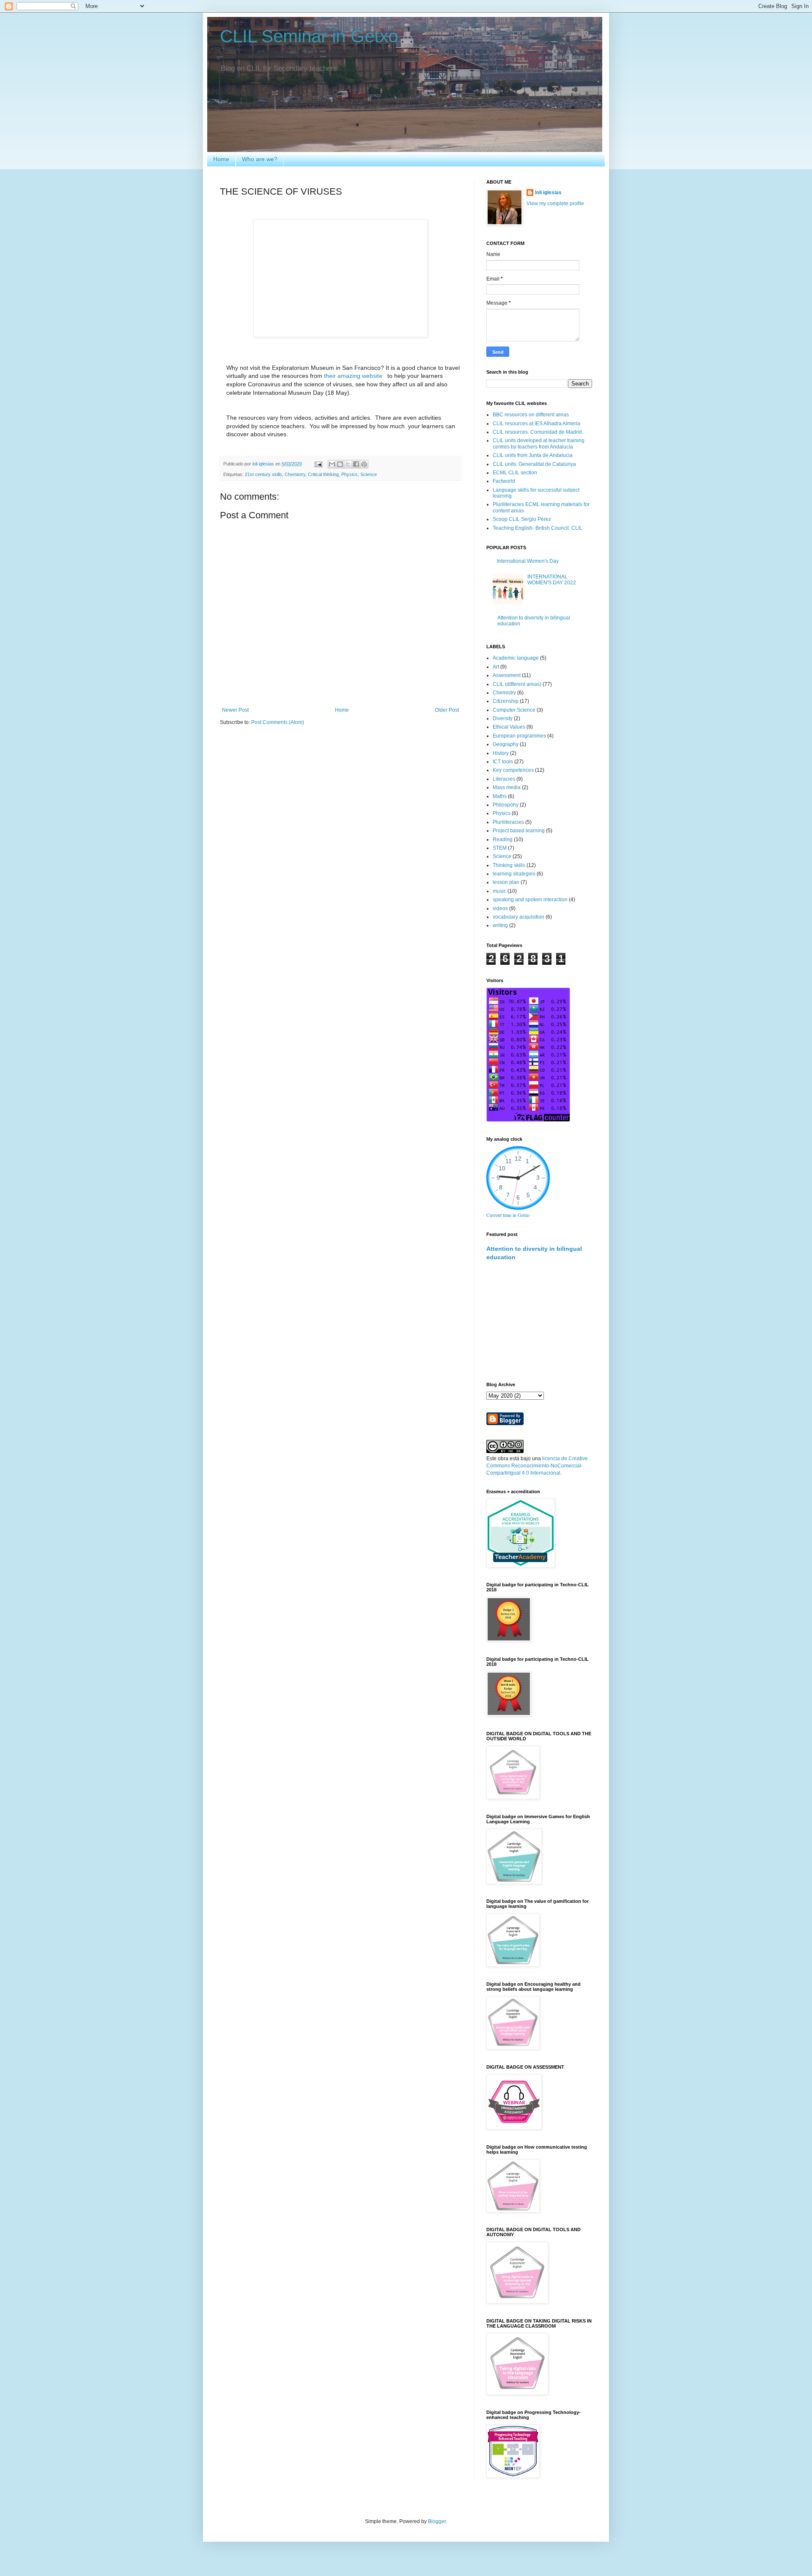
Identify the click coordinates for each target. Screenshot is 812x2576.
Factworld (504, 481)
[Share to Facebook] (356, 464)
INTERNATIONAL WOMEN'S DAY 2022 (552, 580)
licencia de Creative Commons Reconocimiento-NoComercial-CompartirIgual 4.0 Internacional (537, 1466)
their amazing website (354, 376)
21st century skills (263, 474)
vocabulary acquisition (518, 917)
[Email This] (332, 464)
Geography (506, 744)
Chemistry (295, 474)
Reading (503, 839)
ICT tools (503, 762)
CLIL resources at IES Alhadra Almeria (536, 424)
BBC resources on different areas (531, 415)
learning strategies (514, 874)
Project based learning (519, 831)
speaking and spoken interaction (530, 900)
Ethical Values (509, 727)
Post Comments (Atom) (278, 722)
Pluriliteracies (508, 822)
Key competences (513, 770)
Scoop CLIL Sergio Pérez (522, 519)
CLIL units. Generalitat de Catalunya (534, 464)
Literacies (504, 779)
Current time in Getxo (508, 1215)
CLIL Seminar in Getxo (309, 36)
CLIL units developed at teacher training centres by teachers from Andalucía (539, 443)
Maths (500, 796)
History (501, 753)
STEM (500, 848)
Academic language (516, 658)
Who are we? (260, 159)
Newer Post (235, 710)
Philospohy (506, 805)
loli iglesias (548, 193)
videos (500, 908)
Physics (350, 474)
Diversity (503, 718)
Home (221, 159)
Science (369, 474)
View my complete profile (555, 204)
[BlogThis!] (340, 464)
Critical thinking (323, 474)
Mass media (507, 787)
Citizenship (506, 701)
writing (500, 925)
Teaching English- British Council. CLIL (538, 528)
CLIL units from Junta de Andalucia (533, 455)
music (499, 891)
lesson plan (506, 882)
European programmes (519, 736)
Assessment (507, 675)
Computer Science (514, 710)
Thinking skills (509, 865)
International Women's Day (528, 561)
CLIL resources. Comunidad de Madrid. (538, 432)
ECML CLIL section (515, 473)
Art (496, 667)
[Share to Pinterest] (364, 464)
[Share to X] (348, 464)
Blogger (437, 2521)
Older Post (447, 710)
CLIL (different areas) (517, 684)
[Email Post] (318, 464)
